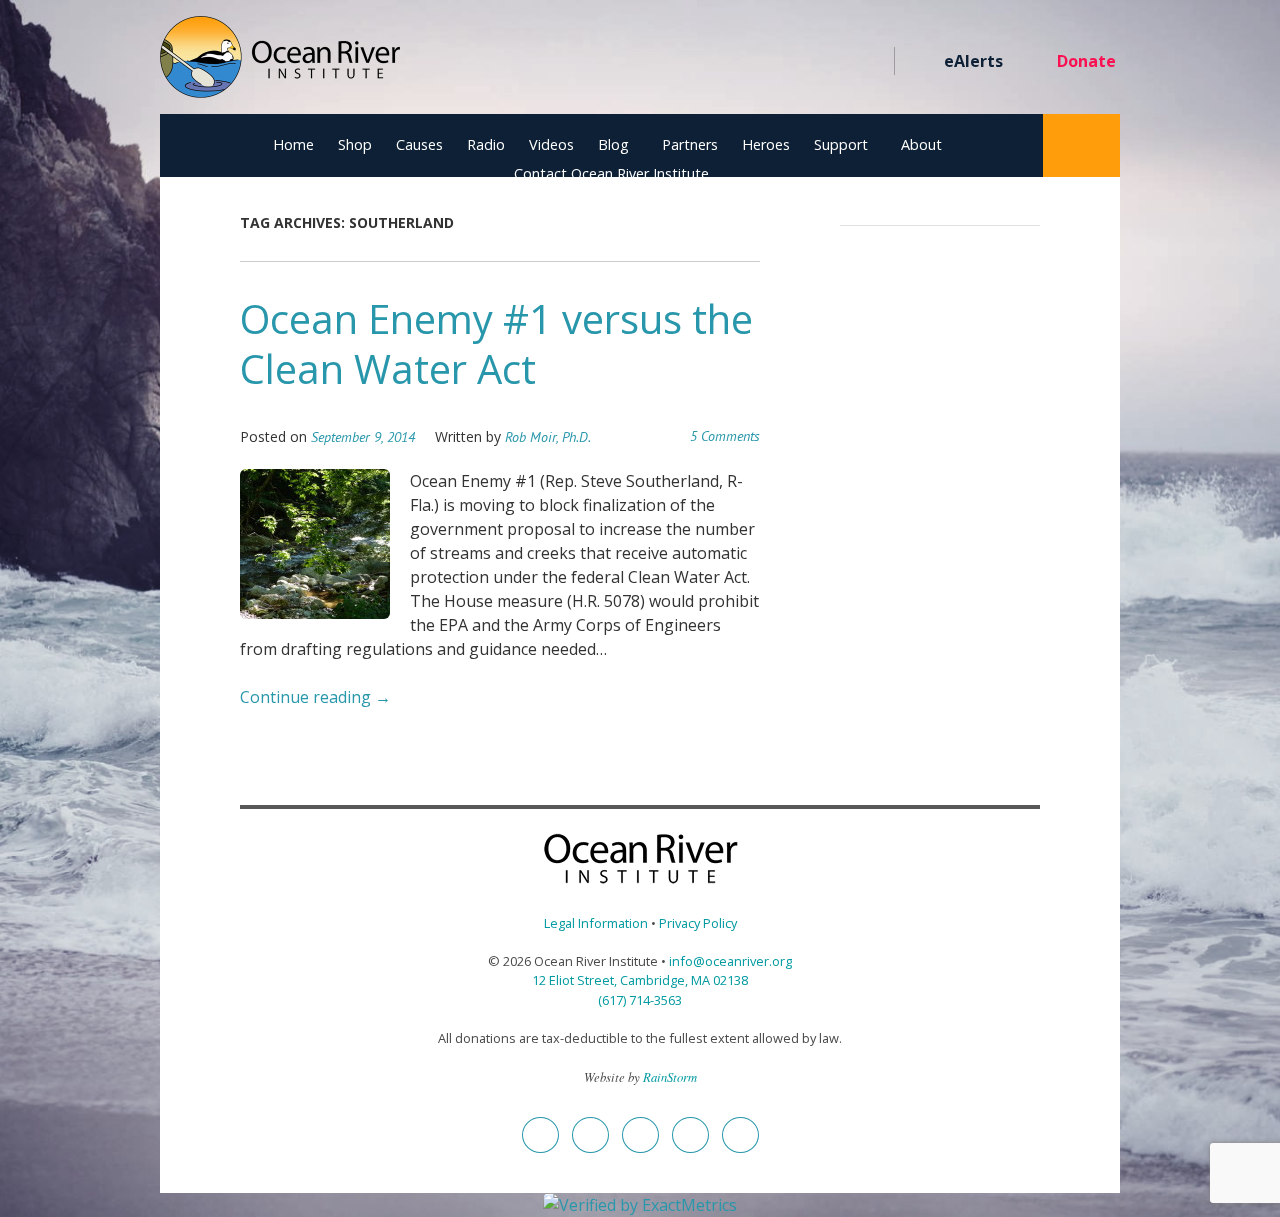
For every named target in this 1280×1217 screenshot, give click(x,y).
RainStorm (670, 1076)
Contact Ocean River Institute (611, 173)
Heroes (766, 144)
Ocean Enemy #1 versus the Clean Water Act (496, 343)
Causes (419, 144)
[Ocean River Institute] (280, 65)
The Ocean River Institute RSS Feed (832, 62)
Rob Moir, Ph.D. (548, 437)
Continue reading (315, 697)
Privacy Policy (698, 923)
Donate (1086, 61)
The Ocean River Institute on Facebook (688, 62)
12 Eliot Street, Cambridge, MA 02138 (640, 980)
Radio (486, 144)
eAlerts (973, 61)
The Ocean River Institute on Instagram (760, 62)
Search (1081, 145)
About (921, 144)
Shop (355, 144)
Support (841, 144)
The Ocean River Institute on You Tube (796, 62)
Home (293, 144)
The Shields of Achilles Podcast (868, 62)
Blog (613, 144)
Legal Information (596, 923)
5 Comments (725, 436)
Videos (551, 144)
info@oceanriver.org (730, 961)
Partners (690, 144)
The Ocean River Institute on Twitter (724, 62)
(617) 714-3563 (640, 1000)
